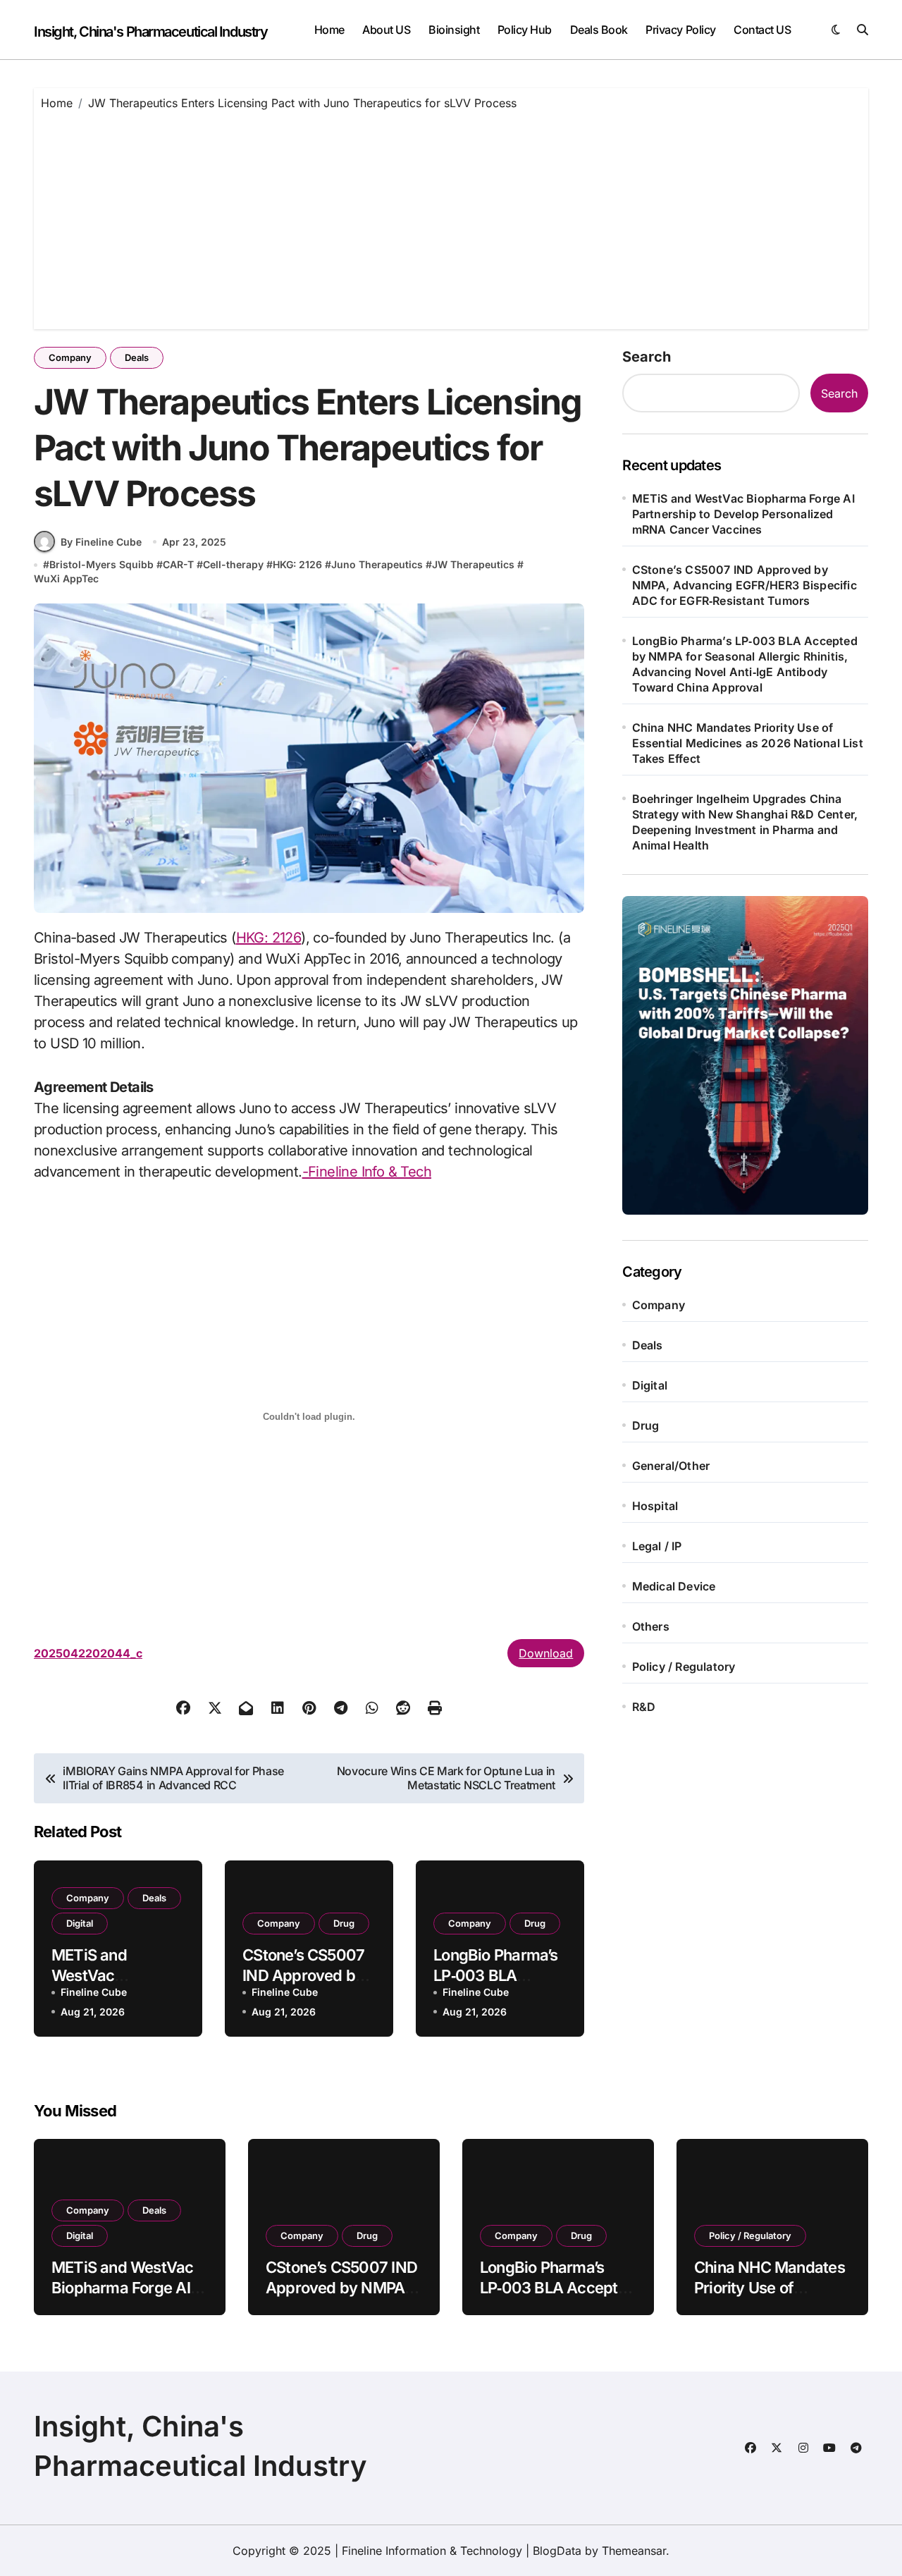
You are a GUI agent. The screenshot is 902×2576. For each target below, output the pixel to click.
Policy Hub (525, 30)
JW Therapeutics (473, 564)
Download (546, 1653)
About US (386, 30)
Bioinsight (454, 30)
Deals (137, 357)
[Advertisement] (453, 216)
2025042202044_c (88, 1653)
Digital (80, 1923)
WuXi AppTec (66, 578)
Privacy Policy (680, 30)
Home (329, 30)
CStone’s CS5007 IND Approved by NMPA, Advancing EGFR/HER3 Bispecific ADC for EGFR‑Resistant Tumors (745, 585)
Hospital (655, 1506)
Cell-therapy (233, 564)
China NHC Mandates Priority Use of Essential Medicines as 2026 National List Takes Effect (748, 743)
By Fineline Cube (101, 542)
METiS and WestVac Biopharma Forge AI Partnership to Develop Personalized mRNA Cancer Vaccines (743, 514)
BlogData (557, 2551)
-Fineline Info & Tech (367, 1172)
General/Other (671, 1466)
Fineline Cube (94, 1992)
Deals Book (599, 30)
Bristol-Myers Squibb (101, 564)
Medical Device (674, 1586)
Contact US (762, 30)
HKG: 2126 (297, 564)
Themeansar (634, 2551)
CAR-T (178, 564)
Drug (344, 1923)
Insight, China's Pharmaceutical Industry (150, 32)
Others (651, 1626)
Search (647, 357)
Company (70, 357)
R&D (644, 1707)
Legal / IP (657, 1546)
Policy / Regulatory (684, 1667)
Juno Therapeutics (377, 564)
